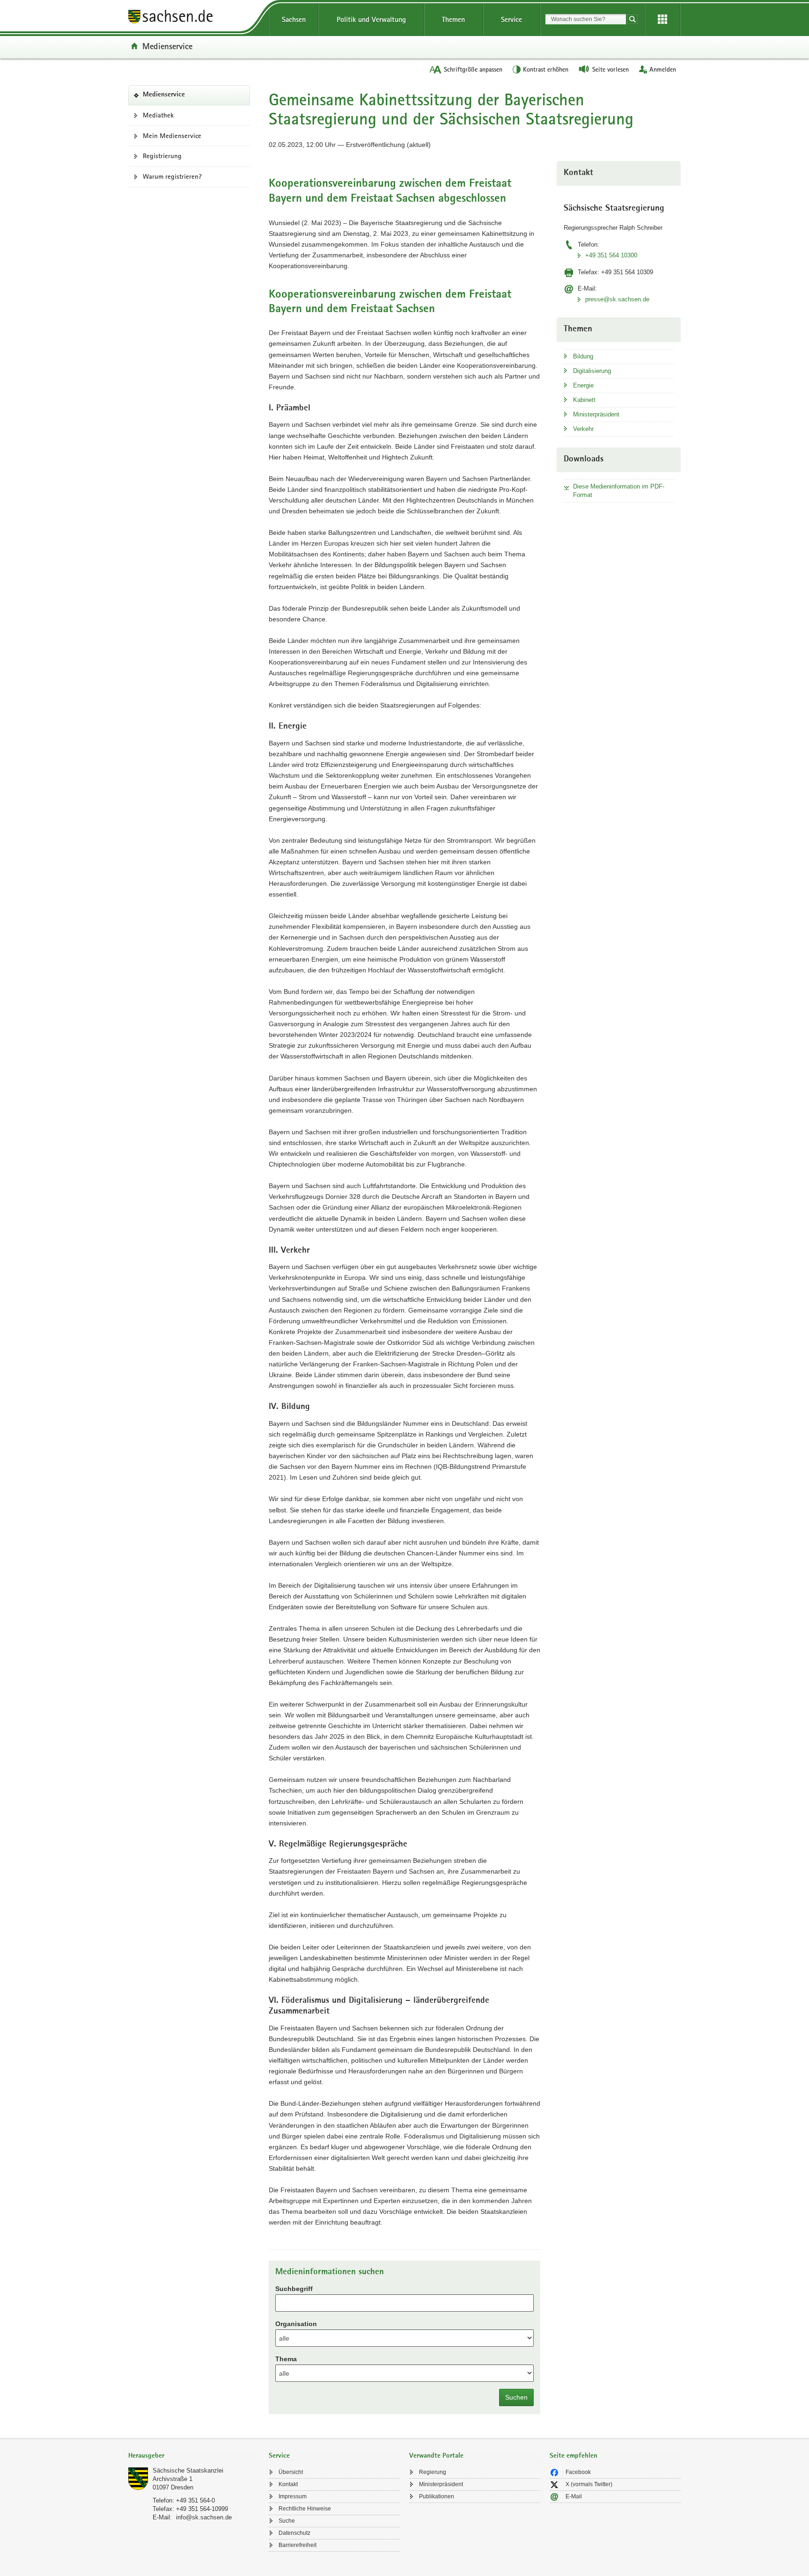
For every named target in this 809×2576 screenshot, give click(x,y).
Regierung (433, 2472)
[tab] (194, 2456)
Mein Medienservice (172, 136)
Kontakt (288, 2484)
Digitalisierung (592, 371)
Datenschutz (294, 2533)
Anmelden (663, 69)
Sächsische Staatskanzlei (188, 2470)
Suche (287, 2521)
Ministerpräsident (596, 414)
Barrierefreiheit (298, 2545)
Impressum (293, 2496)
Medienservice (167, 46)
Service (511, 19)
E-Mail (574, 2496)
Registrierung (162, 156)
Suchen (516, 2397)
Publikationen (437, 2496)
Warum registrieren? (172, 176)
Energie (583, 385)
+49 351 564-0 (195, 2500)
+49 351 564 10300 (611, 255)
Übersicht (291, 2472)
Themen (453, 19)
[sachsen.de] (194, 18)
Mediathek (158, 115)
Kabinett (584, 400)
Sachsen (294, 19)
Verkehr (583, 429)
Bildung (583, 356)
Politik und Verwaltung (371, 19)
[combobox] (586, 19)
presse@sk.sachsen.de (617, 299)
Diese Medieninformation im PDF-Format (619, 491)
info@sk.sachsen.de (204, 2517)
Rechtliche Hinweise (305, 2509)
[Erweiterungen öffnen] (662, 20)
